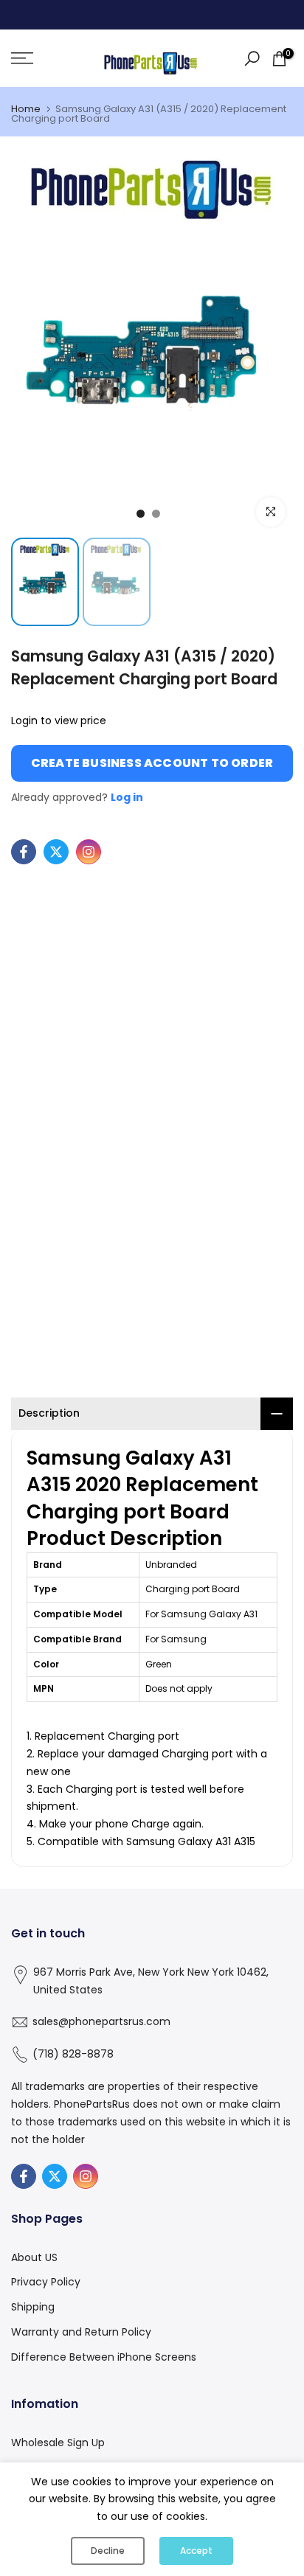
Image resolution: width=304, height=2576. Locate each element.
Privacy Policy (46, 2282)
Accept (196, 2551)
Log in (127, 797)
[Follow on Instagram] (89, 852)
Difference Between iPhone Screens (104, 2357)
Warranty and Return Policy (81, 2332)
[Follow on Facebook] (24, 852)
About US (34, 2257)
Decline (108, 2551)
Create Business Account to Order (152, 763)
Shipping (33, 2307)
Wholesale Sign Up (58, 2443)
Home (26, 109)
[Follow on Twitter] (56, 852)
